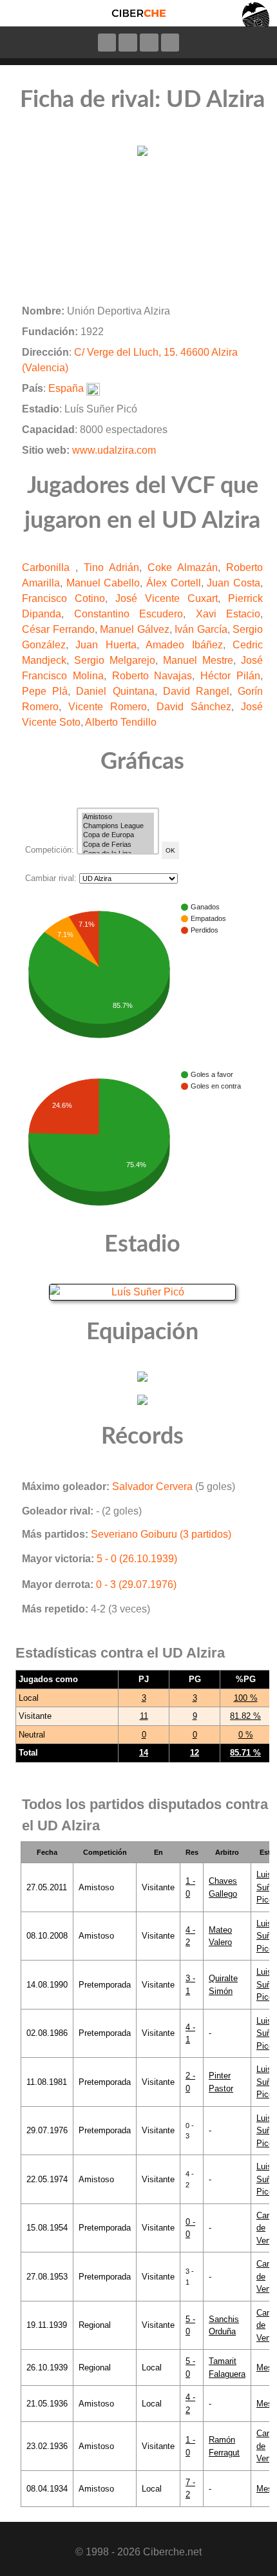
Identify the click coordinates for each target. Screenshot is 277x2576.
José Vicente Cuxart (167, 598)
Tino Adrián (111, 567)
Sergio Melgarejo (115, 660)
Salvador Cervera (152, 1487)
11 (144, 1716)
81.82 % (245, 1716)
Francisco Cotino (63, 598)
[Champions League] (118, 826)
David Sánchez (194, 707)
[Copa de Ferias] (118, 845)
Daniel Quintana (115, 691)
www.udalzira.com (114, 450)
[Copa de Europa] (118, 835)
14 (144, 1753)
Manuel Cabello (103, 583)
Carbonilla (49, 567)
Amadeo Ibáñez (184, 645)
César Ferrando (58, 629)
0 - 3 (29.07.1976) (136, 1584)
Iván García (201, 629)
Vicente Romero (108, 707)
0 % (246, 1735)
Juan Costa (234, 583)
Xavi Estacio (228, 614)
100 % (246, 1698)
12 (195, 1753)
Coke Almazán (183, 567)
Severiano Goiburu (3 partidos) (161, 1534)
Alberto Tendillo (121, 722)
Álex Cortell (174, 583)
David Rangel (196, 691)
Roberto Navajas (152, 676)
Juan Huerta (106, 645)
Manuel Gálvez (135, 629)
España (66, 388)
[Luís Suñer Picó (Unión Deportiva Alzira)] (142, 1292)
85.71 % (245, 1753)
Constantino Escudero (129, 614)
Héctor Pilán (230, 676)
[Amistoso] (118, 817)
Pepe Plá (45, 691)
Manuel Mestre (198, 660)
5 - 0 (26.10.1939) (137, 1559)
